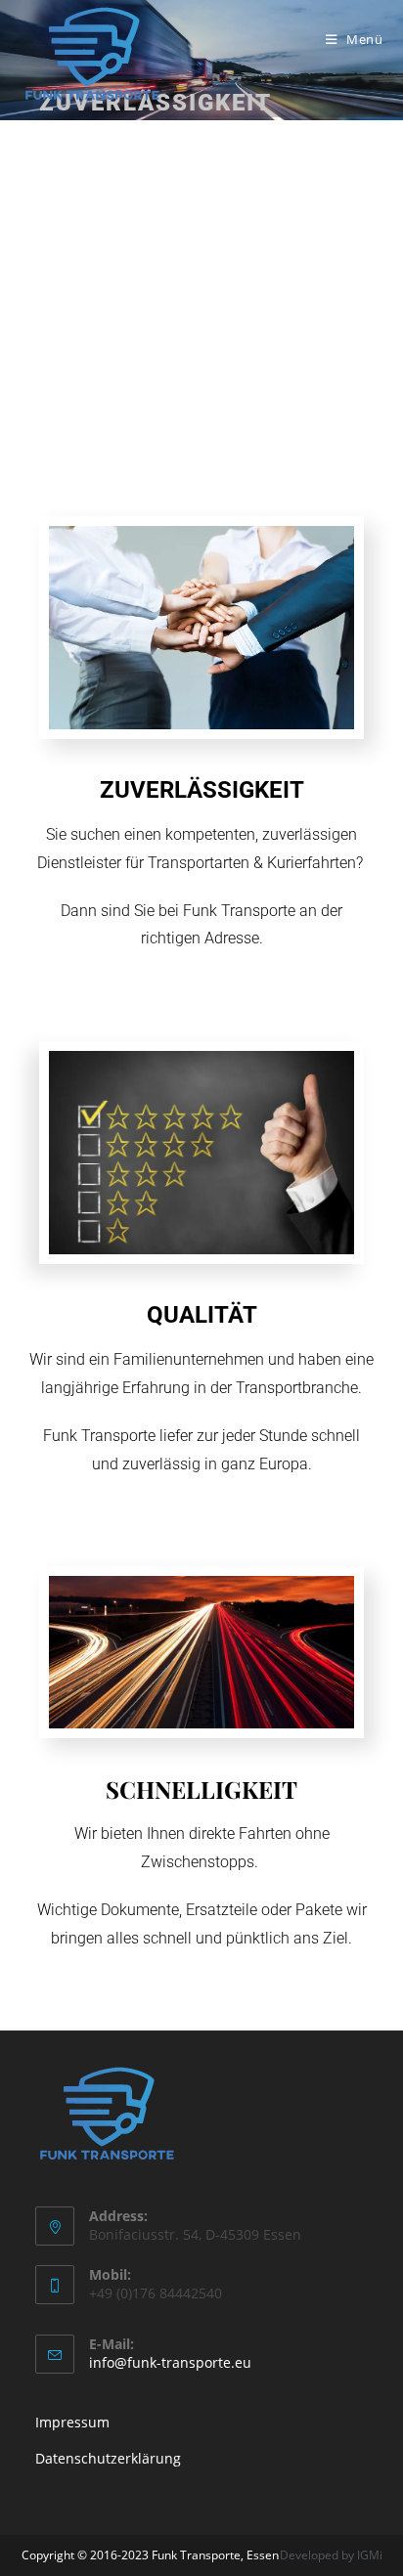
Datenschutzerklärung (110, 2458)
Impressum (72, 2422)
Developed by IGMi (331, 2555)
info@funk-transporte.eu (170, 2362)
